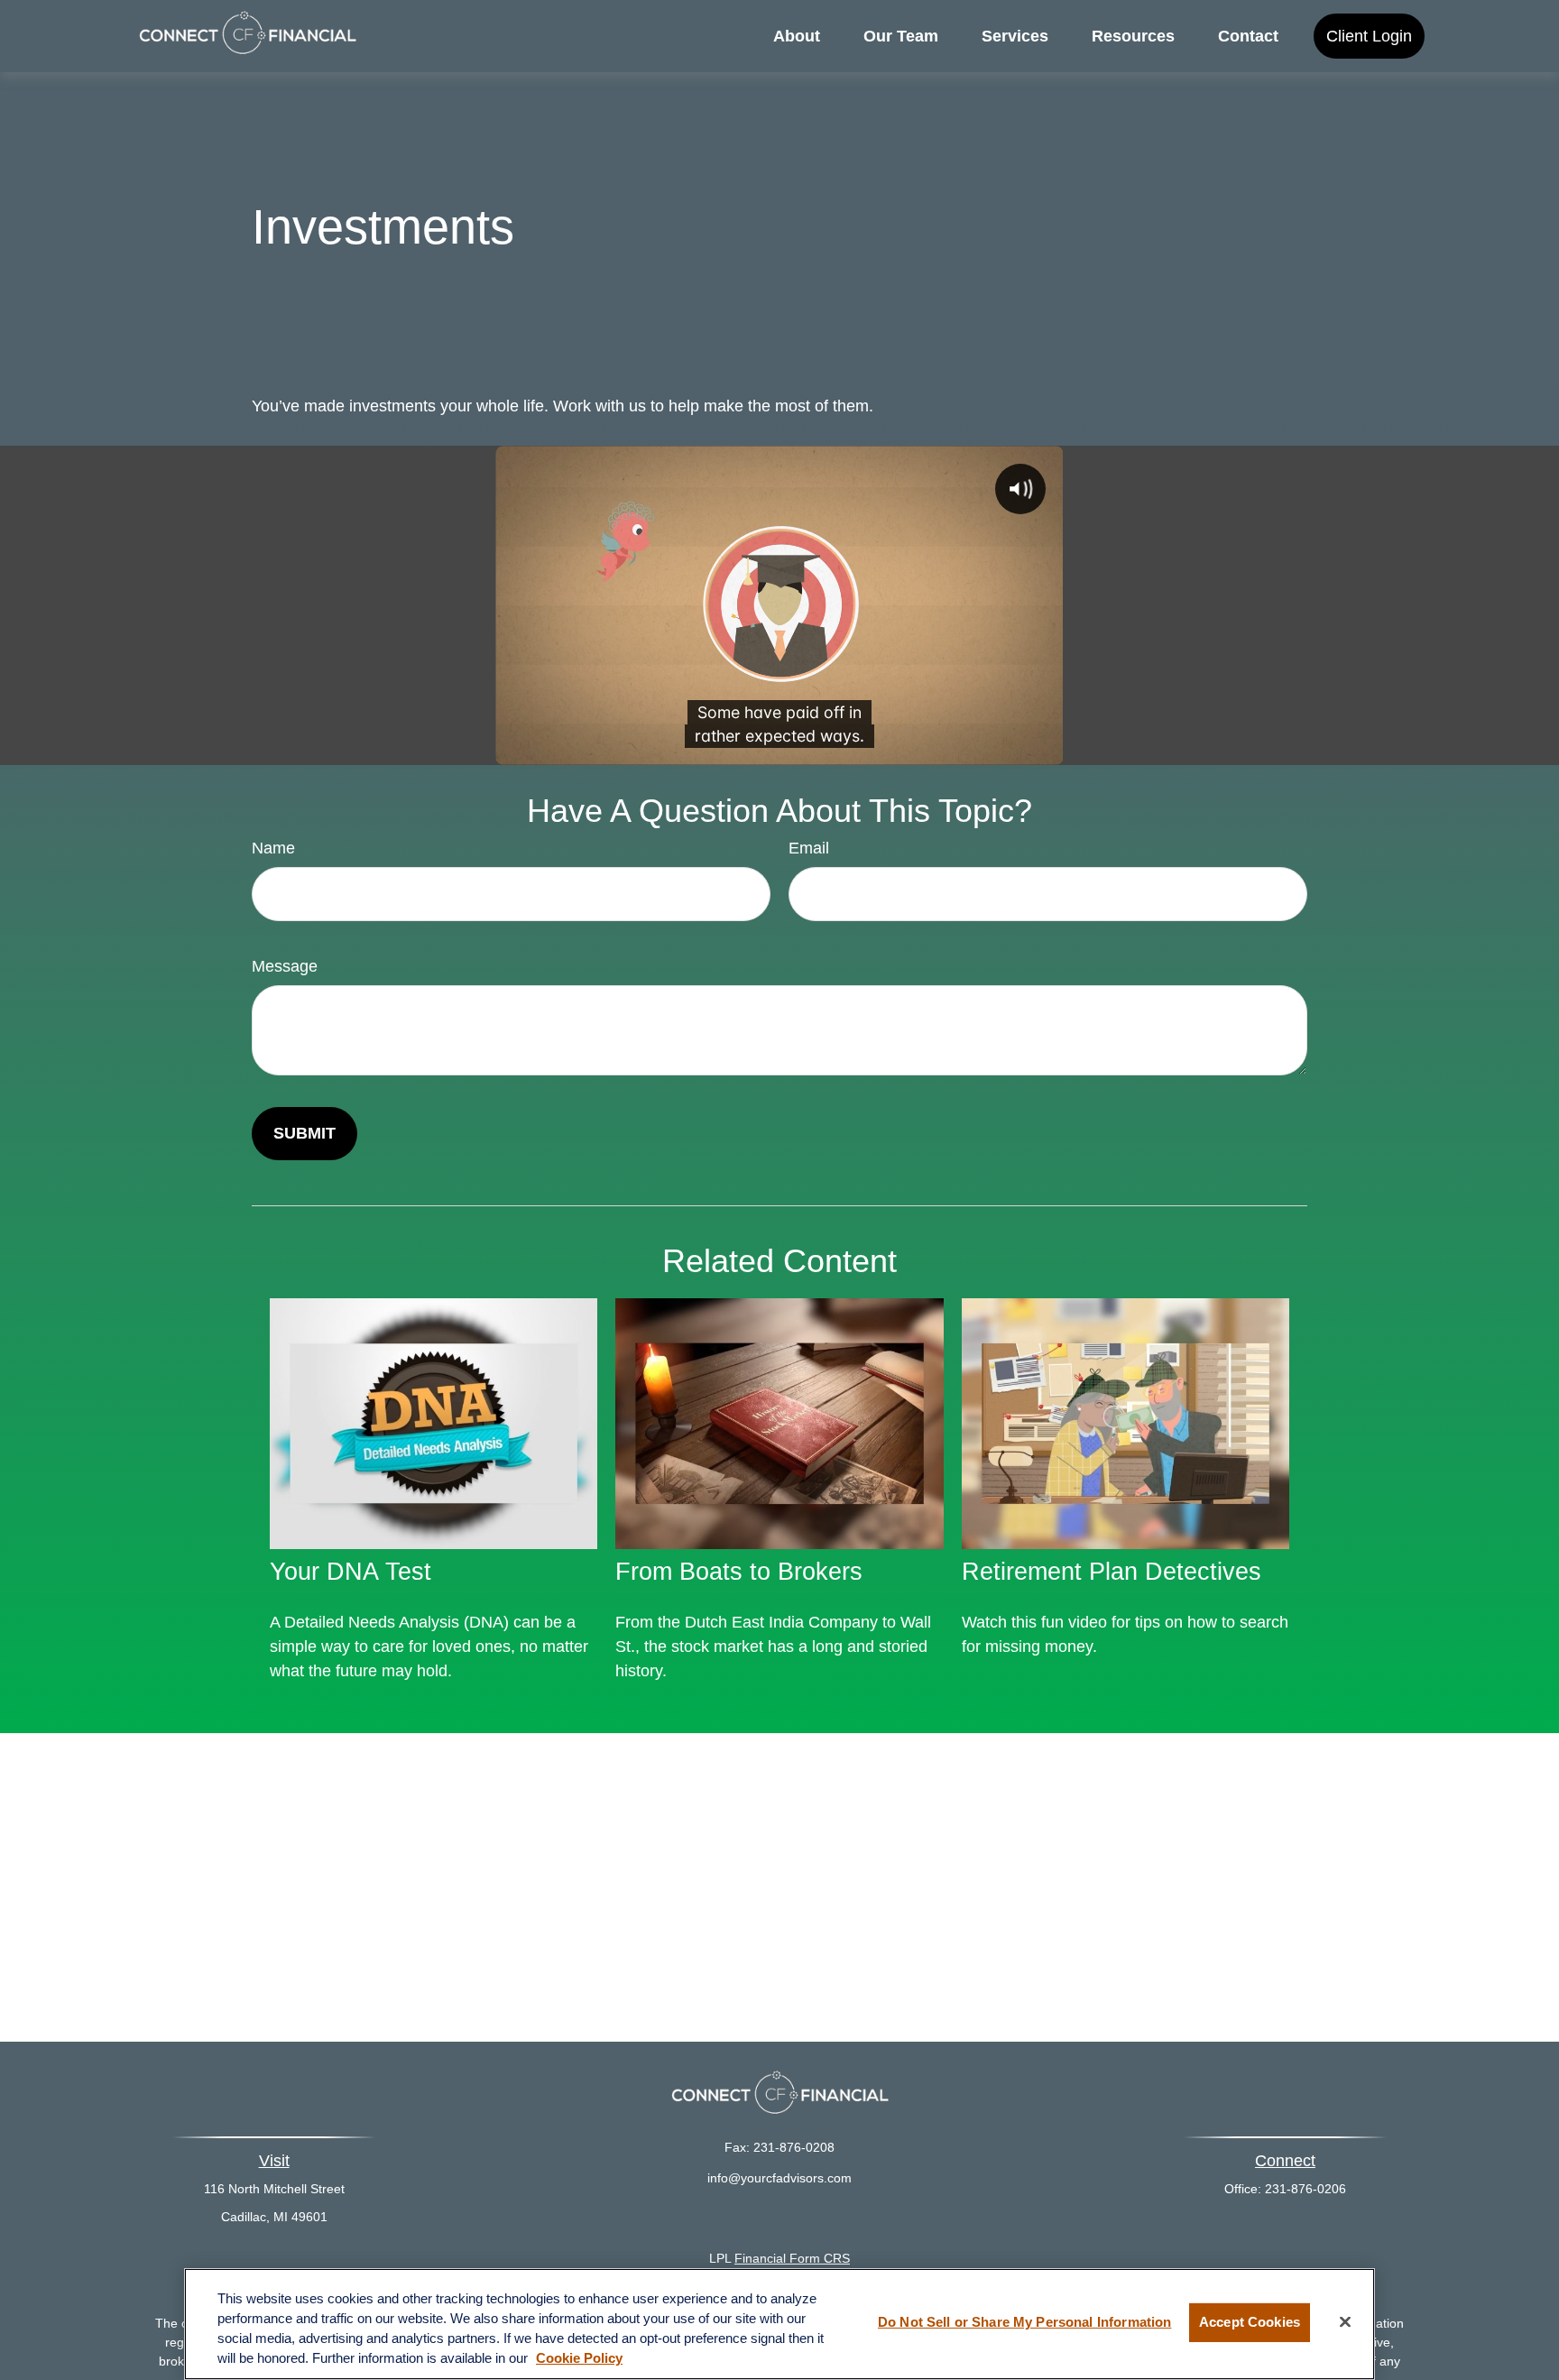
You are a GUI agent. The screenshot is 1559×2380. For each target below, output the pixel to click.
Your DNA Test (351, 1572)
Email (809, 848)
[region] (779, 2324)
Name (273, 848)
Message (285, 966)
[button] (797, 36)
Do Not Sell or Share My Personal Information (1024, 2322)
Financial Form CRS (792, 2258)
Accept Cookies (1250, 2322)
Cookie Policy (579, 2358)
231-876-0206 (1305, 2189)
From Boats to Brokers (739, 1572)
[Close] (1345, 2322)
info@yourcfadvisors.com (779, 2178)
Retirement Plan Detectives (1112, 1572)
